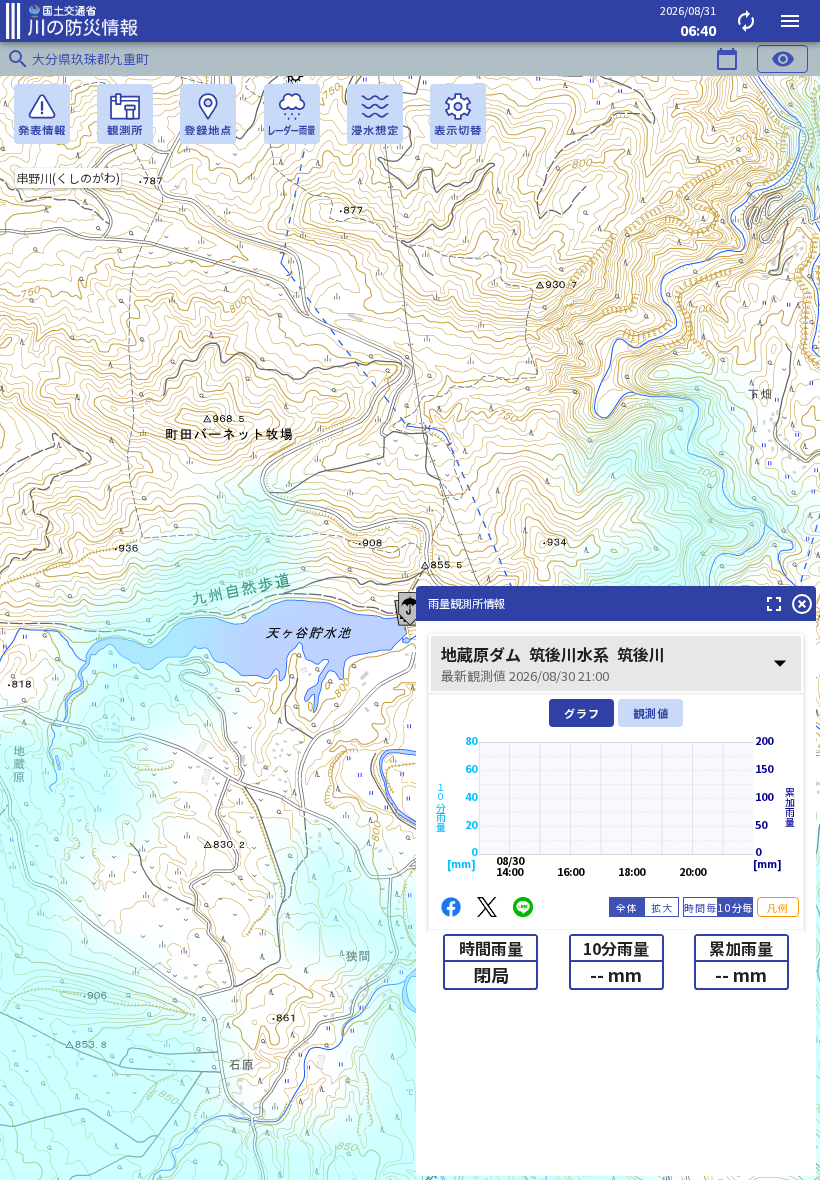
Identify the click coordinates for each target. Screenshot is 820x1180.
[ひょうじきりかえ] (458, 114)
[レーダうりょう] (292, 114)
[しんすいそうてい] (375, 114)
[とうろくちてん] (208, 114)
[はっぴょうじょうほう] (42, 114)
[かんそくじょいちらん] (125, 114)
